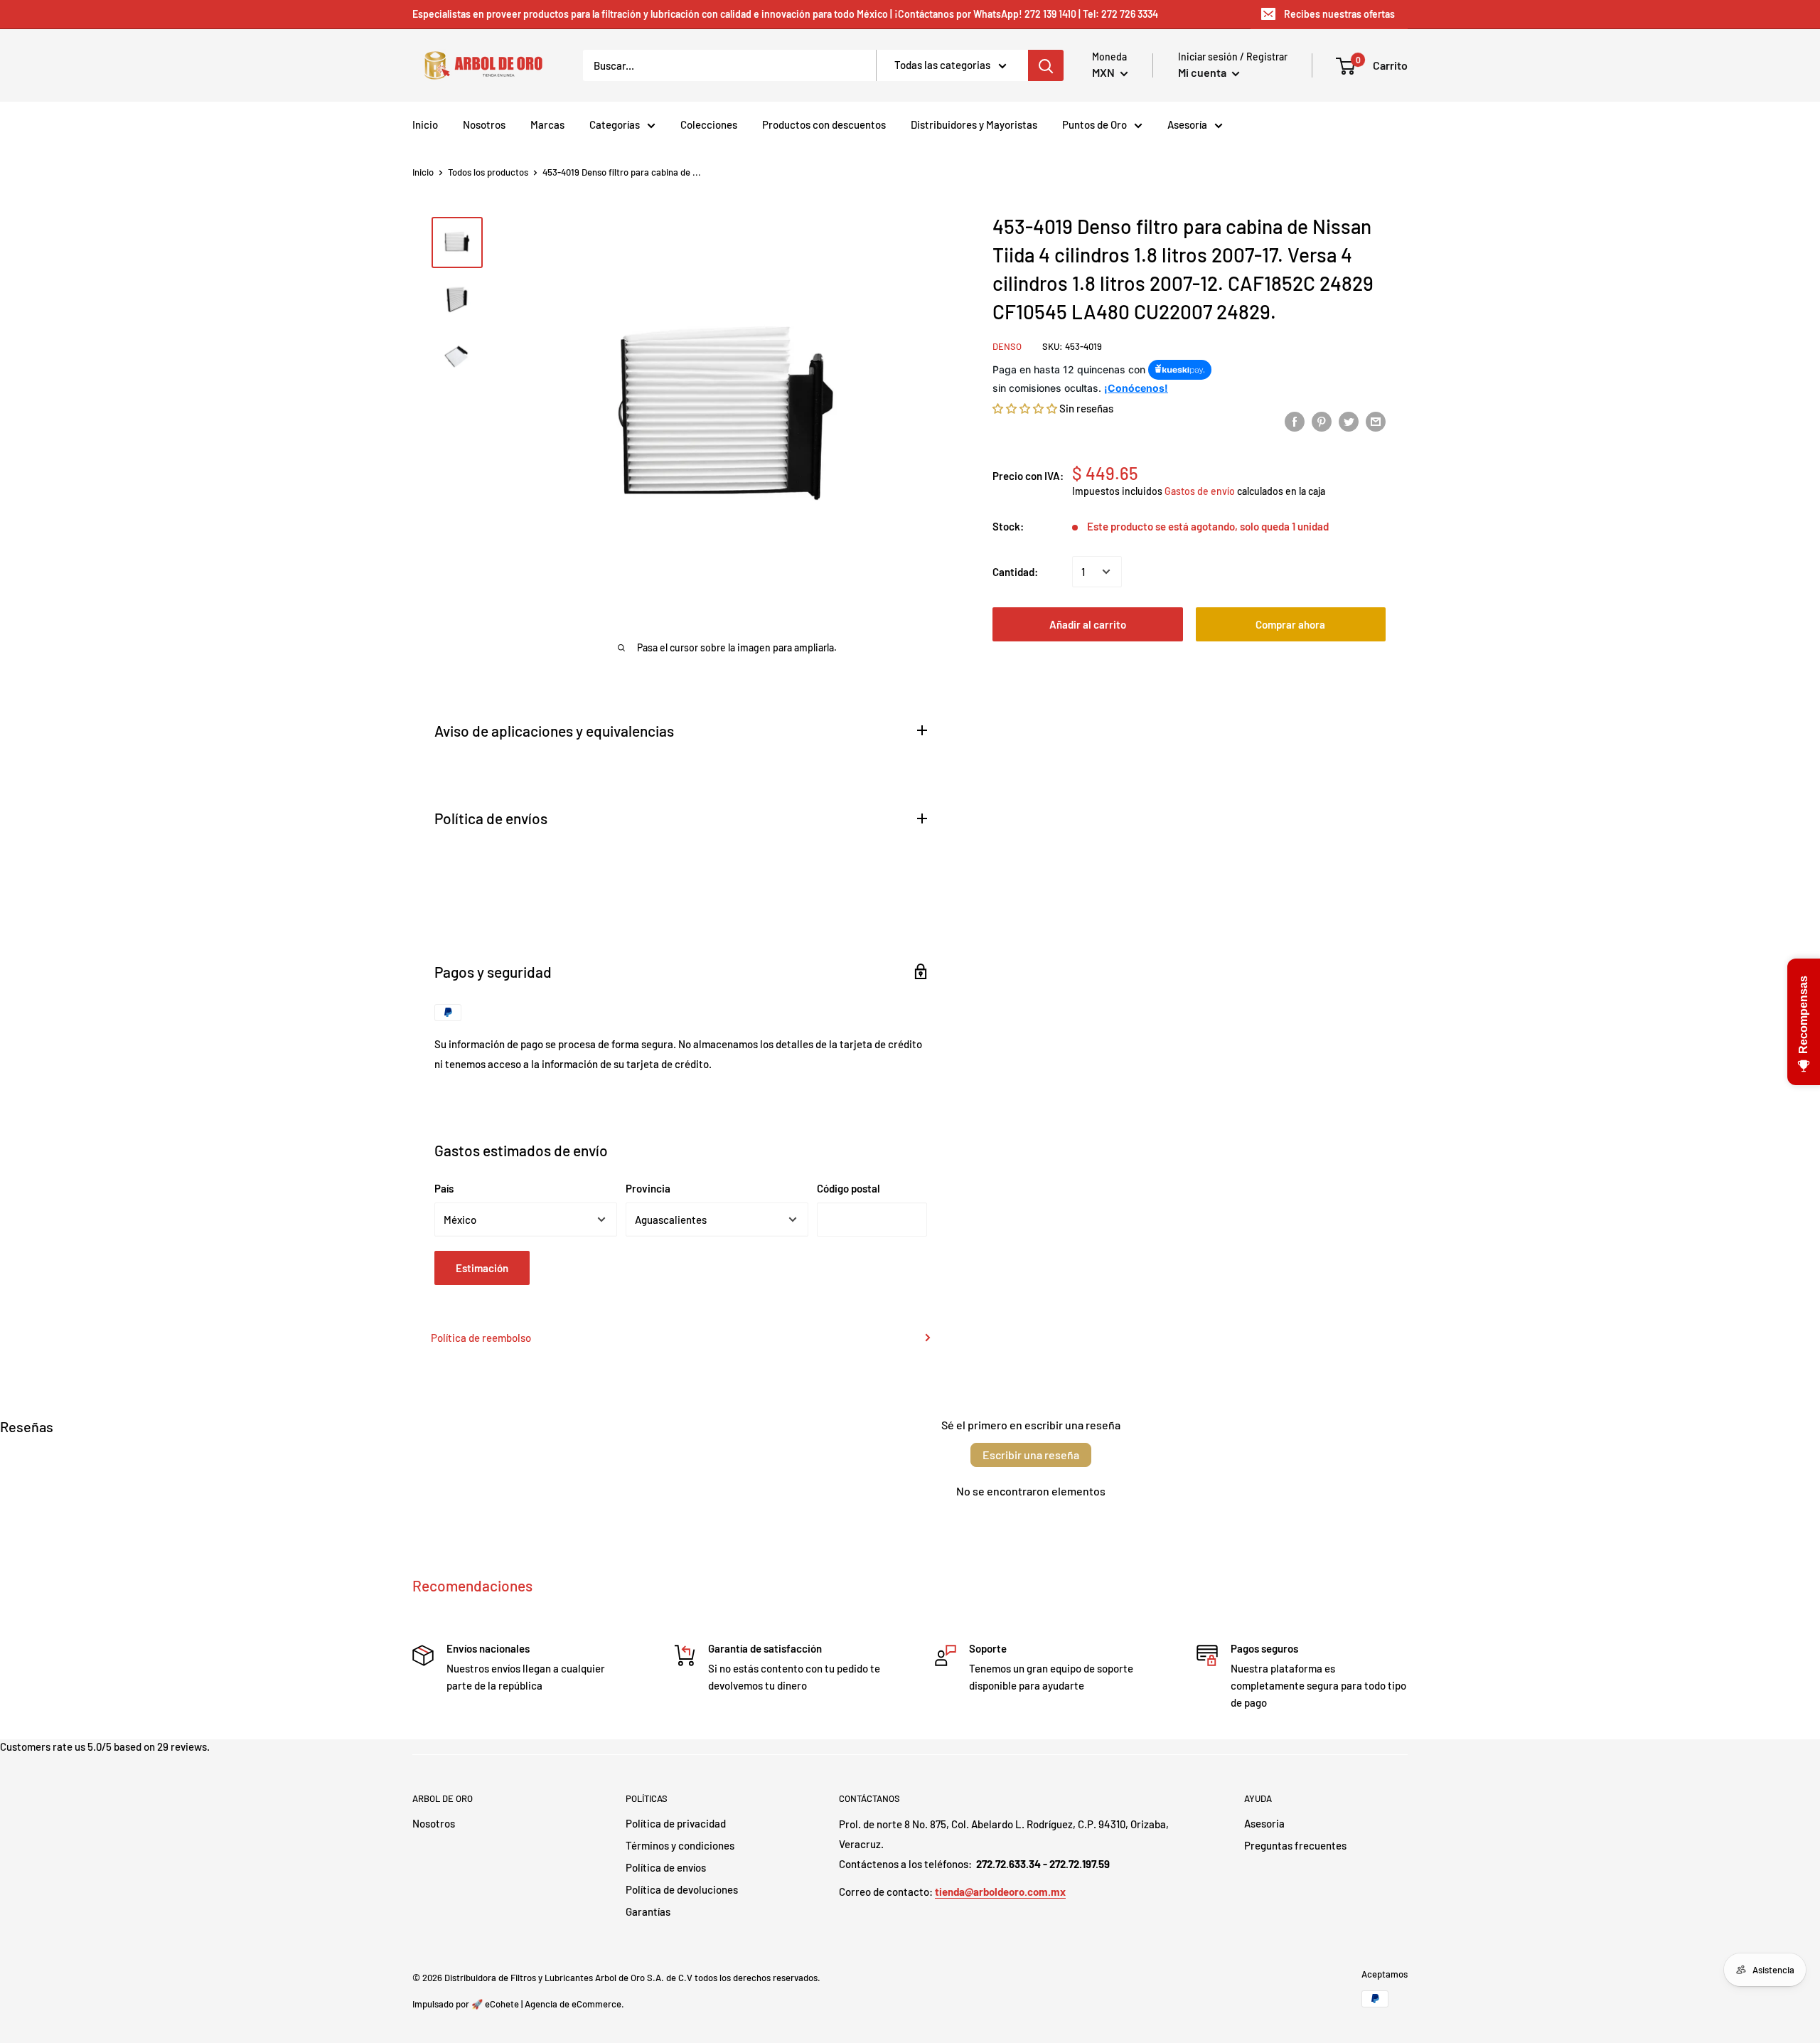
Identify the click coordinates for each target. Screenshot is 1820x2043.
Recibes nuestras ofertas (1339, 14)
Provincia (648, 1188)
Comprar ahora (1290, 624)
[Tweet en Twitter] (1349, 420)
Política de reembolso (481, 1338)
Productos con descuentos (824, 124)
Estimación (482, 1268)
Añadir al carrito (1088, 624)
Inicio (425, 124)
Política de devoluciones (682, 1889)
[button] (1025, 407)
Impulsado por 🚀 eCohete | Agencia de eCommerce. (518, 2004)
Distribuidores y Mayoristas (974, 124)
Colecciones (709, 124)
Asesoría (1187, 124)
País (444, 1188)
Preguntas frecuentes (1295, 1845)
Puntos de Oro (1094, 124)
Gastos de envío (1200, 491)
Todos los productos (488, 172)
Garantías (648, 1911)
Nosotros (484, 124)
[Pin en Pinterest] (1322, 420)
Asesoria (1264, 1823)
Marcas (547, 124)
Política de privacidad (676, 1823)
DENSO (1007, 346)
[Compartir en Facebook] (1295, 420)
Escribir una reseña (1031, 1455)
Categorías (615, 124)
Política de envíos (666, 1867)
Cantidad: (1015, 572)
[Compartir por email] (1376, 420)
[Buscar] (1046, 65)
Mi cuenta (1203, 72)
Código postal (849, 1188)
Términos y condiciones (680, 1845)
